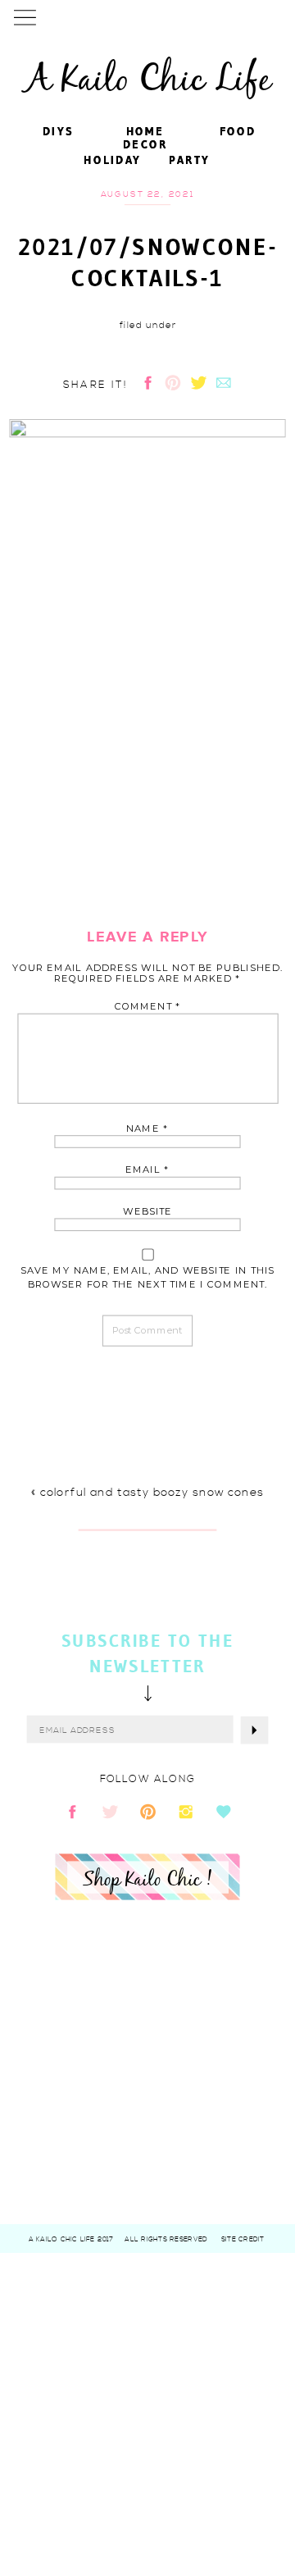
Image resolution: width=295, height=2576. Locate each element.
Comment (148, 1007)
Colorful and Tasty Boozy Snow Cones (151, 1492)
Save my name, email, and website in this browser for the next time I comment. (148, 1277)
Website (147, 1211)
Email (147, 1170)
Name (147, 1128)
